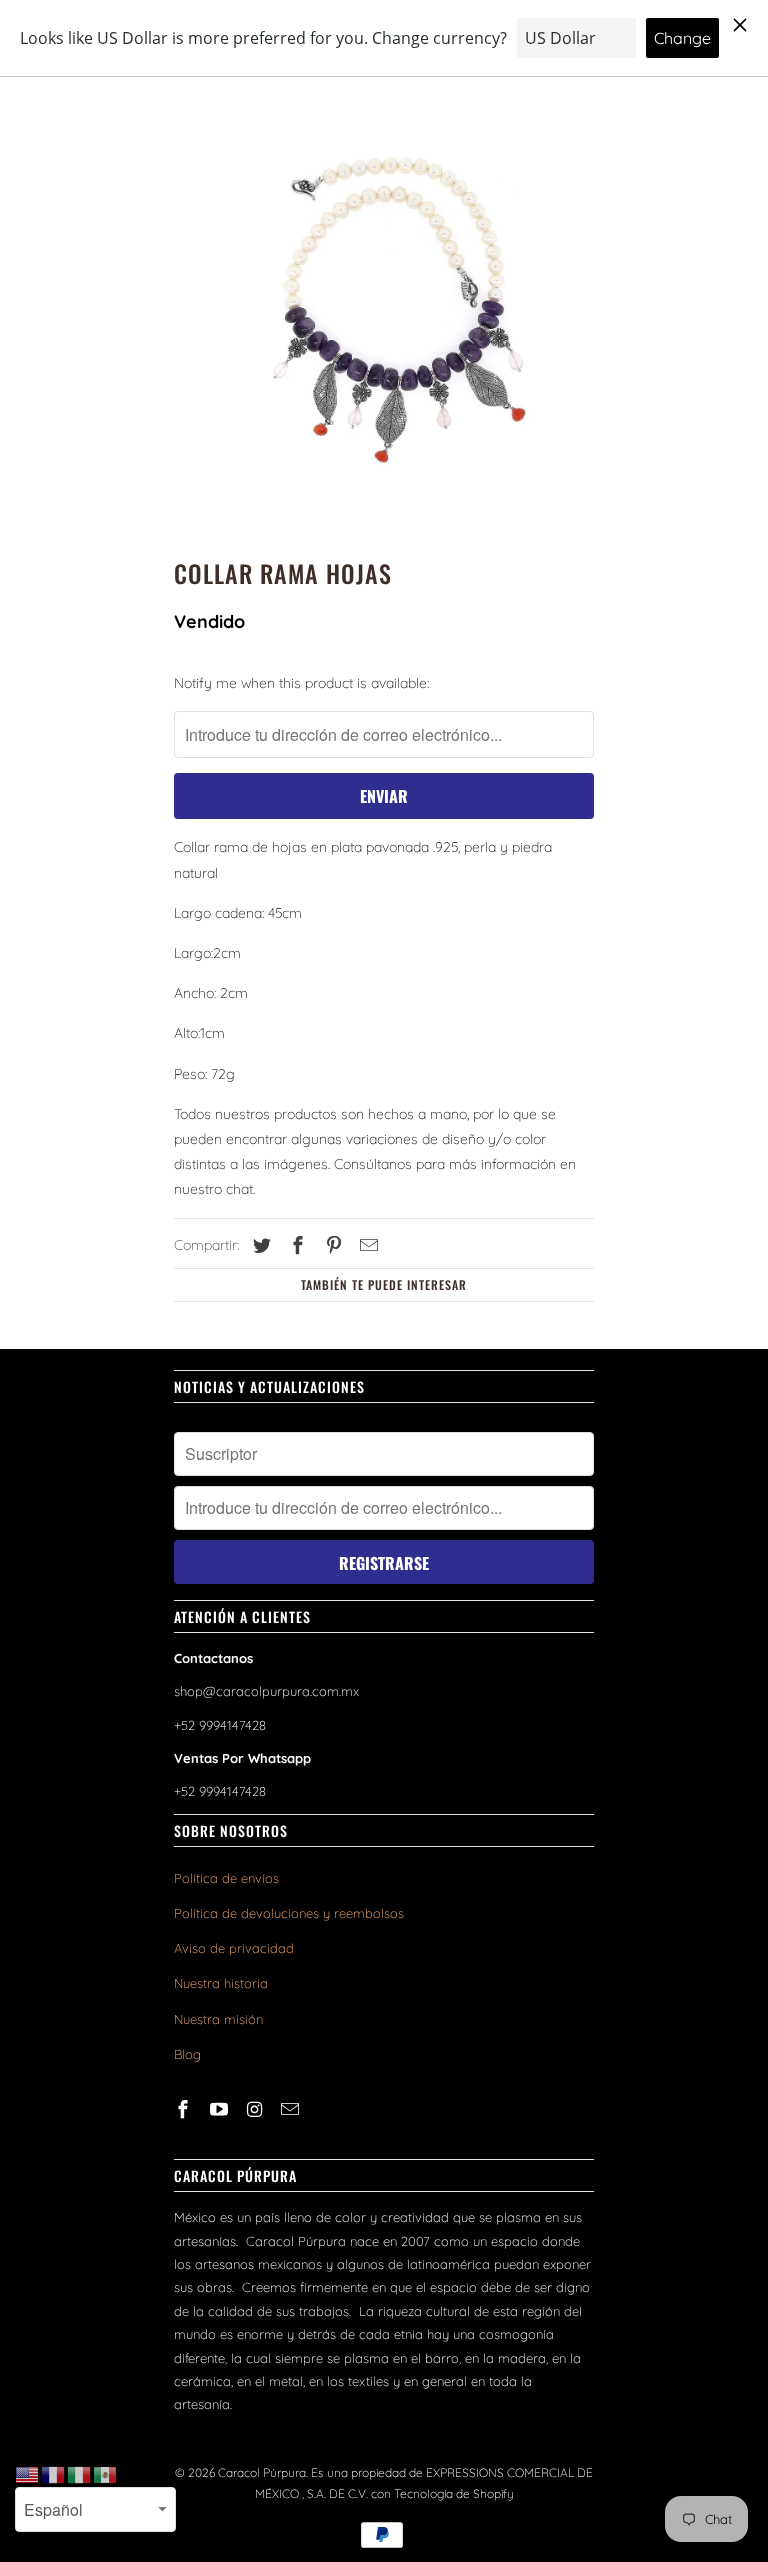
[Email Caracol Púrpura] (292, 2109)
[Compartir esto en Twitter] (259, 1245)
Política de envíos (226, 1878)
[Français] (54, 2474)
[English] (28, 2474)
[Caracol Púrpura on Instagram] (257, 2109)
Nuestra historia (221, 1983)
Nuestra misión (218, 2019)
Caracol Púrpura (262, 2472)
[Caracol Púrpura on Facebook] (185, 2109)
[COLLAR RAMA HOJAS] (384, 313)
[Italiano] (80, 2474)
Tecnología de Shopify (454, 2493)
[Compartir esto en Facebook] (295, 1245)
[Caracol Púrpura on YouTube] (221, 2109)
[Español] (106, 2474)
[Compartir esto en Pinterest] (331, 1245)
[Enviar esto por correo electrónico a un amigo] (366, 1245)
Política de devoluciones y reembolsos (289, 1913)
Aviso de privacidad (234, 1948)
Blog (187, 2054)
